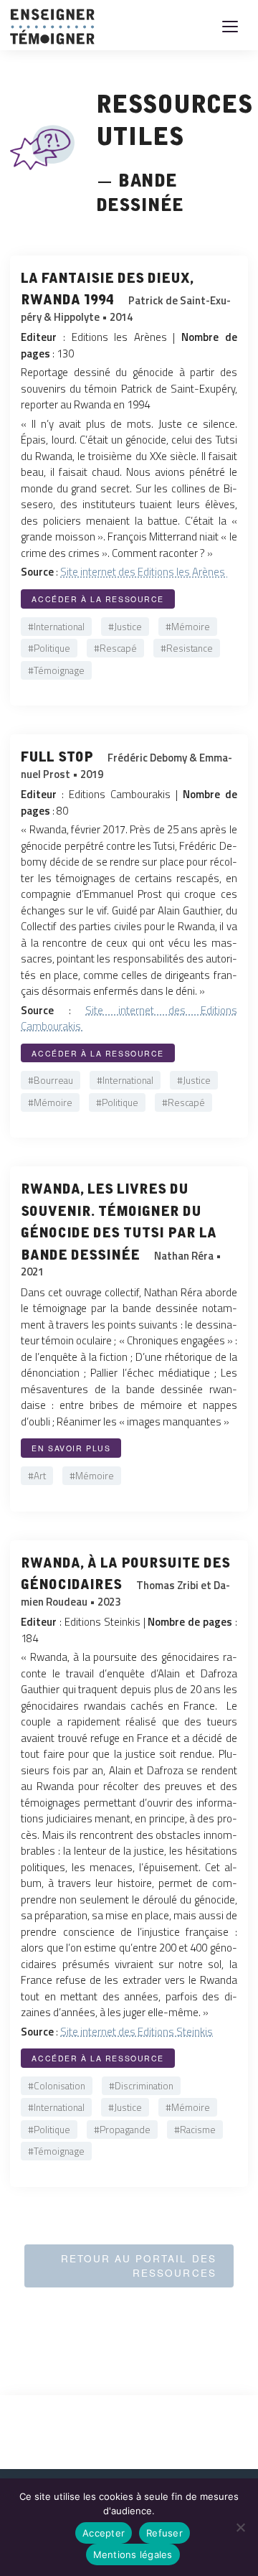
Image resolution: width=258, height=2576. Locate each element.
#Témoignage (56, 670)
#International (56, 627)
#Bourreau (51, 1080)
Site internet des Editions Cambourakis (129, 1018)
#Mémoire (188, 627)
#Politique (49, 648)
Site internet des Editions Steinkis (137, 2032)
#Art (37, 1476)
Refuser (164, 2533)
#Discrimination (141, 2086)
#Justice (125, 627)
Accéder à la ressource (98, 599)
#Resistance (187, 648)
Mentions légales (133, 2554)
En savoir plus (71, 1448)
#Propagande (122, 2130)
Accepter (104, 2533)
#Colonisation (57, 2086)
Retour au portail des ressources (139, 2266)
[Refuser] (240, 2527)
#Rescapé (115, 648)
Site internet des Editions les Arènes (144, 572)
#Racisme (195, 2130)
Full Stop (59, 754)
